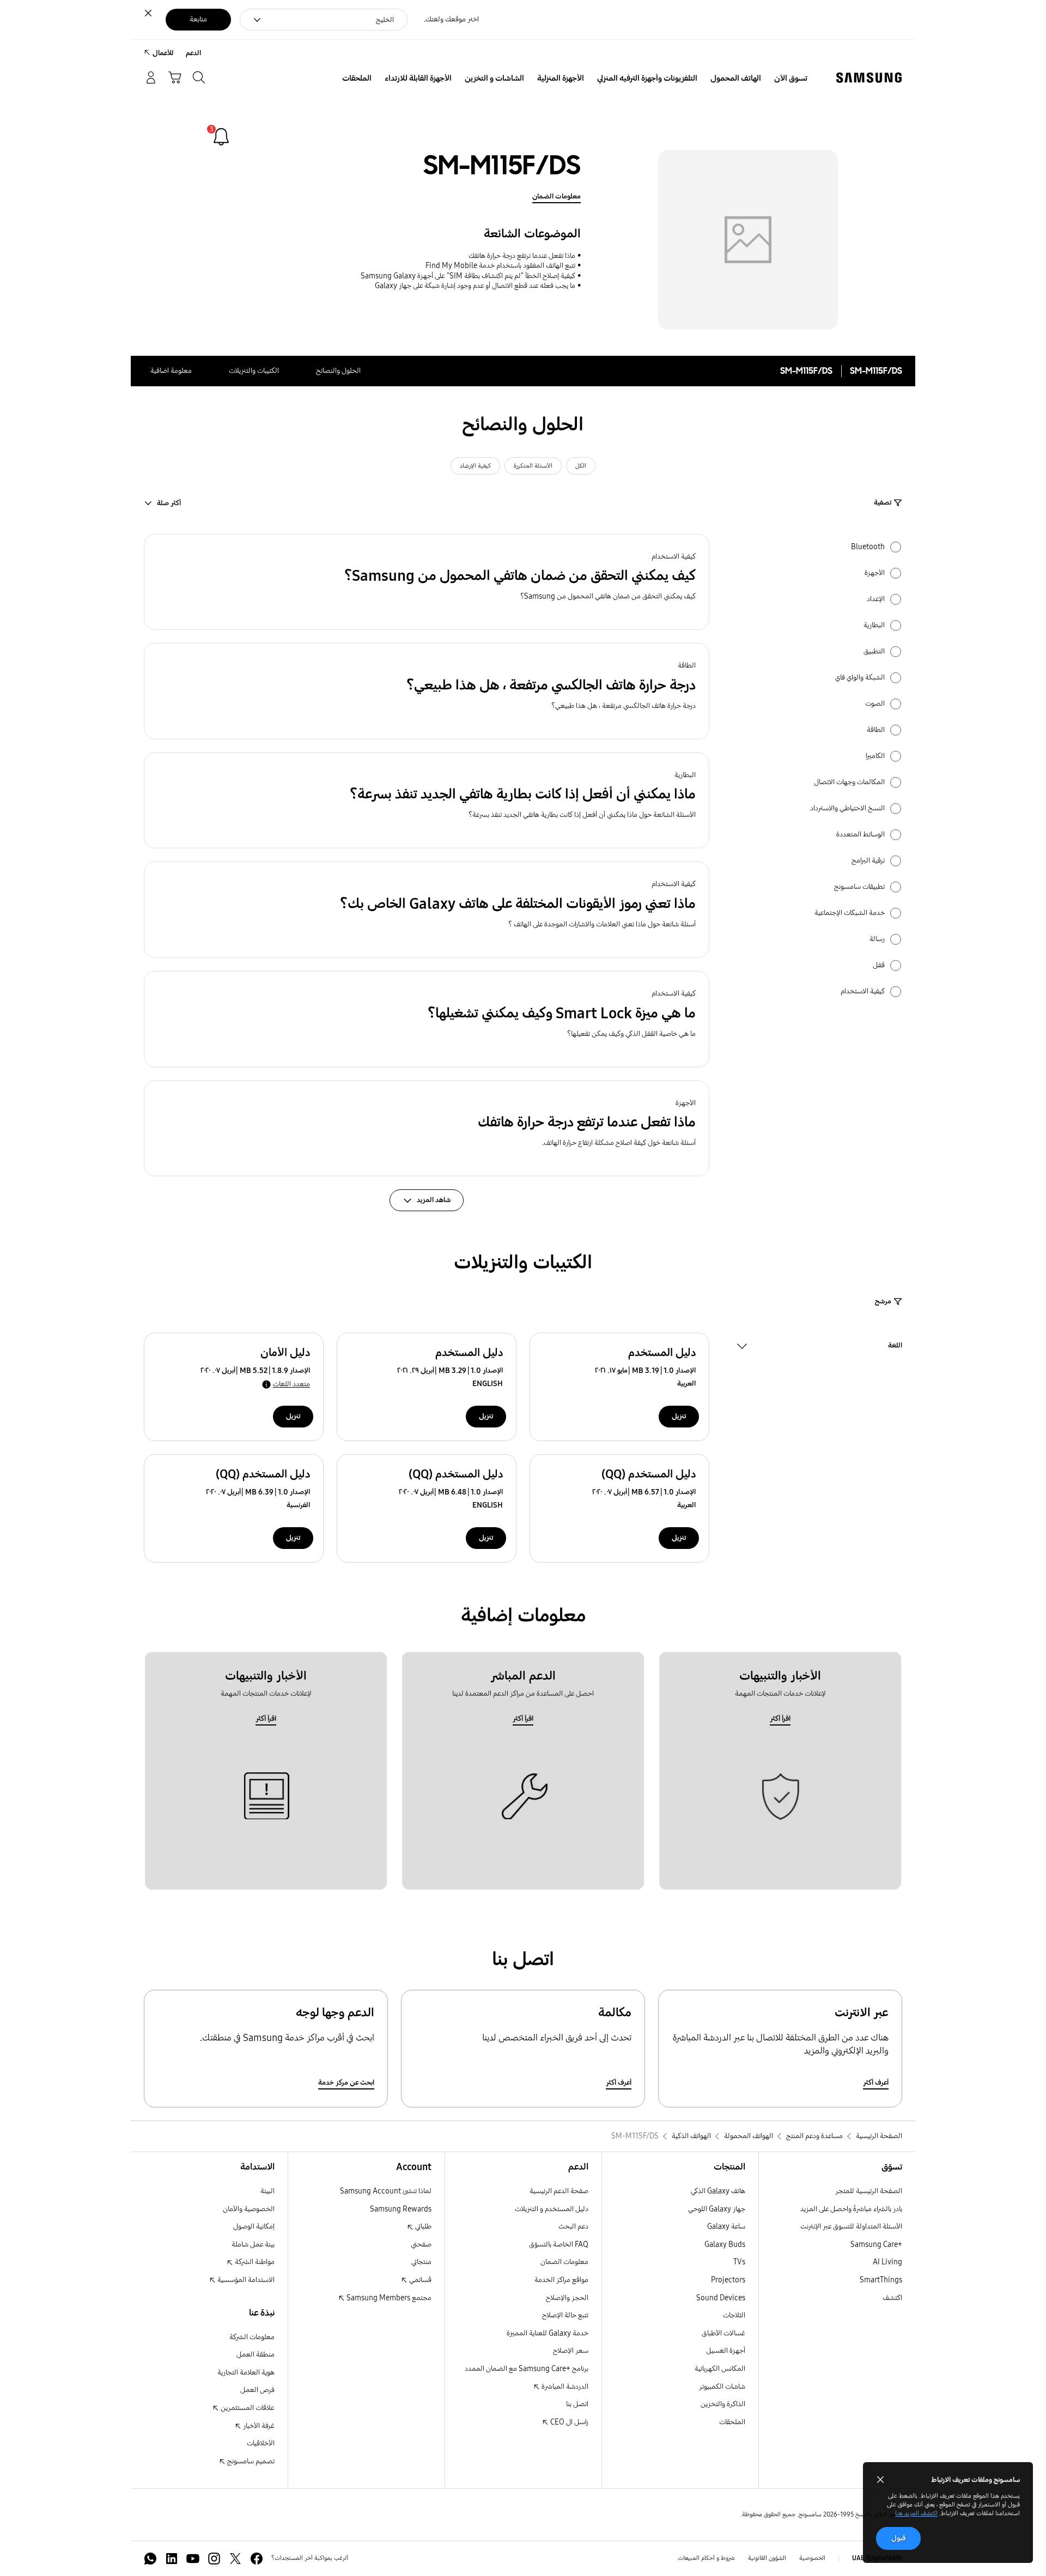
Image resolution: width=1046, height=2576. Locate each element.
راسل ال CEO (568, 2422)
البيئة (267, 2191)
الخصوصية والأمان (249, 2209)
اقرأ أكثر (780, 1719)
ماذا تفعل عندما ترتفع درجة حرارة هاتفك (522, 256)
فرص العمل (257, 2390)
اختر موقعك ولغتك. (451, 19)
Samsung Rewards (401, 2209)
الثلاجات (734, 2315)
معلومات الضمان (557, 196)
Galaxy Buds (725, 2244)
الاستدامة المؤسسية (245, 2280)
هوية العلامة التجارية (246, 2373)
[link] (221, 137)
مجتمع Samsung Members (388, 2298)
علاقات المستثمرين (247, 2408)
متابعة (198, 19)
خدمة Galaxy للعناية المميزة (548, 2333)
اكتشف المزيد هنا (916, 2513)
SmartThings (881, 2280)
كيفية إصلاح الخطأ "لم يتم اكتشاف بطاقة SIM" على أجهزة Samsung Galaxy (468, 276)
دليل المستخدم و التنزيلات (552, 2209)
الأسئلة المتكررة (533, 466)
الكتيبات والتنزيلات (254, 371)
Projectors (728, 2280)
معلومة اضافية (171, 371)
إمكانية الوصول (254, 2226)
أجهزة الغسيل (726, 2351)
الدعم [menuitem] (193, 53)
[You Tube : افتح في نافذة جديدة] (193, 2559)
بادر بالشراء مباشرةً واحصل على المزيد (851, 2209)
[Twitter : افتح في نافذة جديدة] (235, 2559)
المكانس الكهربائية (720, 2369)
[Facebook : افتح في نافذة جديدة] (257, 2559)
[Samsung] (869, 78)
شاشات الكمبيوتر (722, 2387)
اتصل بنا (577, 2404)
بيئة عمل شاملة (253, 2244)
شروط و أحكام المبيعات (706, 2558)
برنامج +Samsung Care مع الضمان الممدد (527, 2369)
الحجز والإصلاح (567, 2298)
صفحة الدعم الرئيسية (559, 2191)
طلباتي (422, 2226)
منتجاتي (421, 2262)
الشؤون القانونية (767, 2558)
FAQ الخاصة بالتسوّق (559, 2244)
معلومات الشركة (252, 2337)
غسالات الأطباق (723, 2333)
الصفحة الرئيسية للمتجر (869, 2191)
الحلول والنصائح (338, 371)
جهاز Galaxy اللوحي (717, 2209)
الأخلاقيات (261, 2443)
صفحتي (421, 2244)
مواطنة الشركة (254, 2262)
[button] (427, 582)
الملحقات (732, 2422)
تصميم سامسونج (250, 2461)
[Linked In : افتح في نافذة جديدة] (172, 2559)
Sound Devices (721, 2298)
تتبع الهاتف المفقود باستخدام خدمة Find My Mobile (500, 266)
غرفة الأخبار (258, 2426)
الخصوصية (812, 2558)
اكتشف (892, 2298)
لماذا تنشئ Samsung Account (386, 2191)
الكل (581, 466)
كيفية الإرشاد (475, 466)
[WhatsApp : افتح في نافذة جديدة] (150, 2559)
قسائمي (419, 2280)
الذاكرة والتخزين (723, 2404)
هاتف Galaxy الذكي (718, 2191)
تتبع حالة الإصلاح (565, 2315)
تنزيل (679, 1416)
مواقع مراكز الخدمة (561, 2280)
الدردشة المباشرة (564, 2387)
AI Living (887, 2262)
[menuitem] (791, 78)
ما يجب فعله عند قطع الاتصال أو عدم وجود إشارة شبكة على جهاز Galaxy (475, 286)
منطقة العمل (256, 2355)
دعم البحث (573, 2226)
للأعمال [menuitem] (163, 53)
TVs (739, 2262)
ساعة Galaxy (726, 2226)
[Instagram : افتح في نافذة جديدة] (214, 2559)
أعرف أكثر (876, 2083)
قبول (898, 2538)
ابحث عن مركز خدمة (346, 2083)
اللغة (895, 1347)
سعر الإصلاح (571, 2351)
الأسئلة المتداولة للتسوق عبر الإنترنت (851, 2226)
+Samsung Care (876, 2244)
